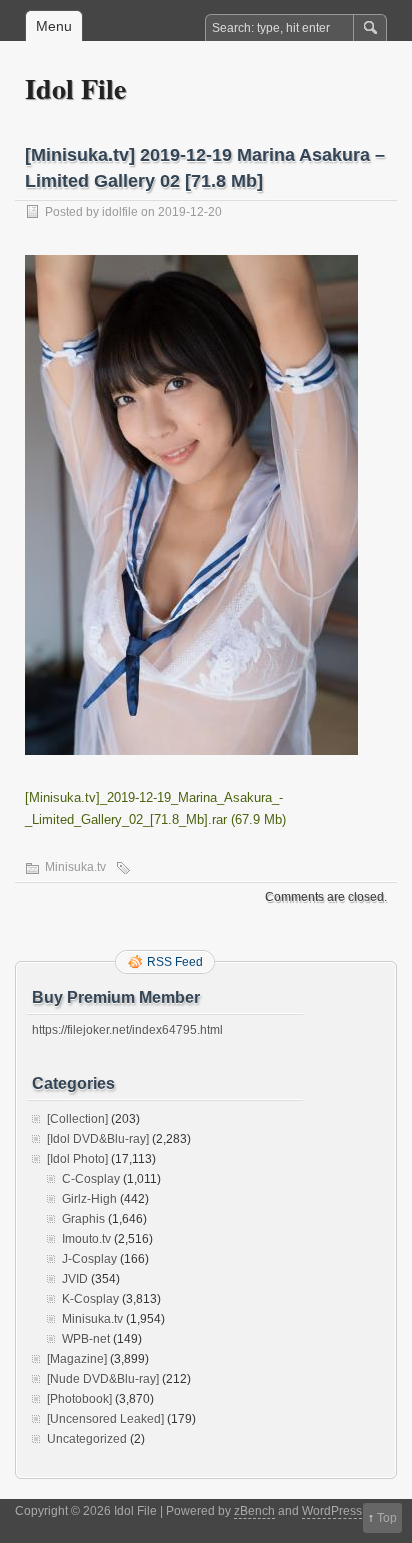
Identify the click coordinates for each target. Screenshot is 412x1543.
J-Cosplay (89, 1259)
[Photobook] (79, 1399)
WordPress (332, 1511)
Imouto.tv (86, 1239)
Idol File (75, 88)
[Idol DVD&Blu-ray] (98, 1139)
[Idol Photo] (77, 1159)
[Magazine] (77, 1359)
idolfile (120, 212)
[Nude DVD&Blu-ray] (103, 1379)
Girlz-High (89, 1199)
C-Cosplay (91, 1179)
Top (387, 1518)
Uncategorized (87, 1439)
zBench (254, 1511)
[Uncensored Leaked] (105, 1419)
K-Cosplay (90, 1299)
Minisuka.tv (75, 867)
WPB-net (86, 1339)
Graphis (83, 1219)
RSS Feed (175, 962)
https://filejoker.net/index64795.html (127, 1030)
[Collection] (77, 1119)
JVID (75, 1279)
